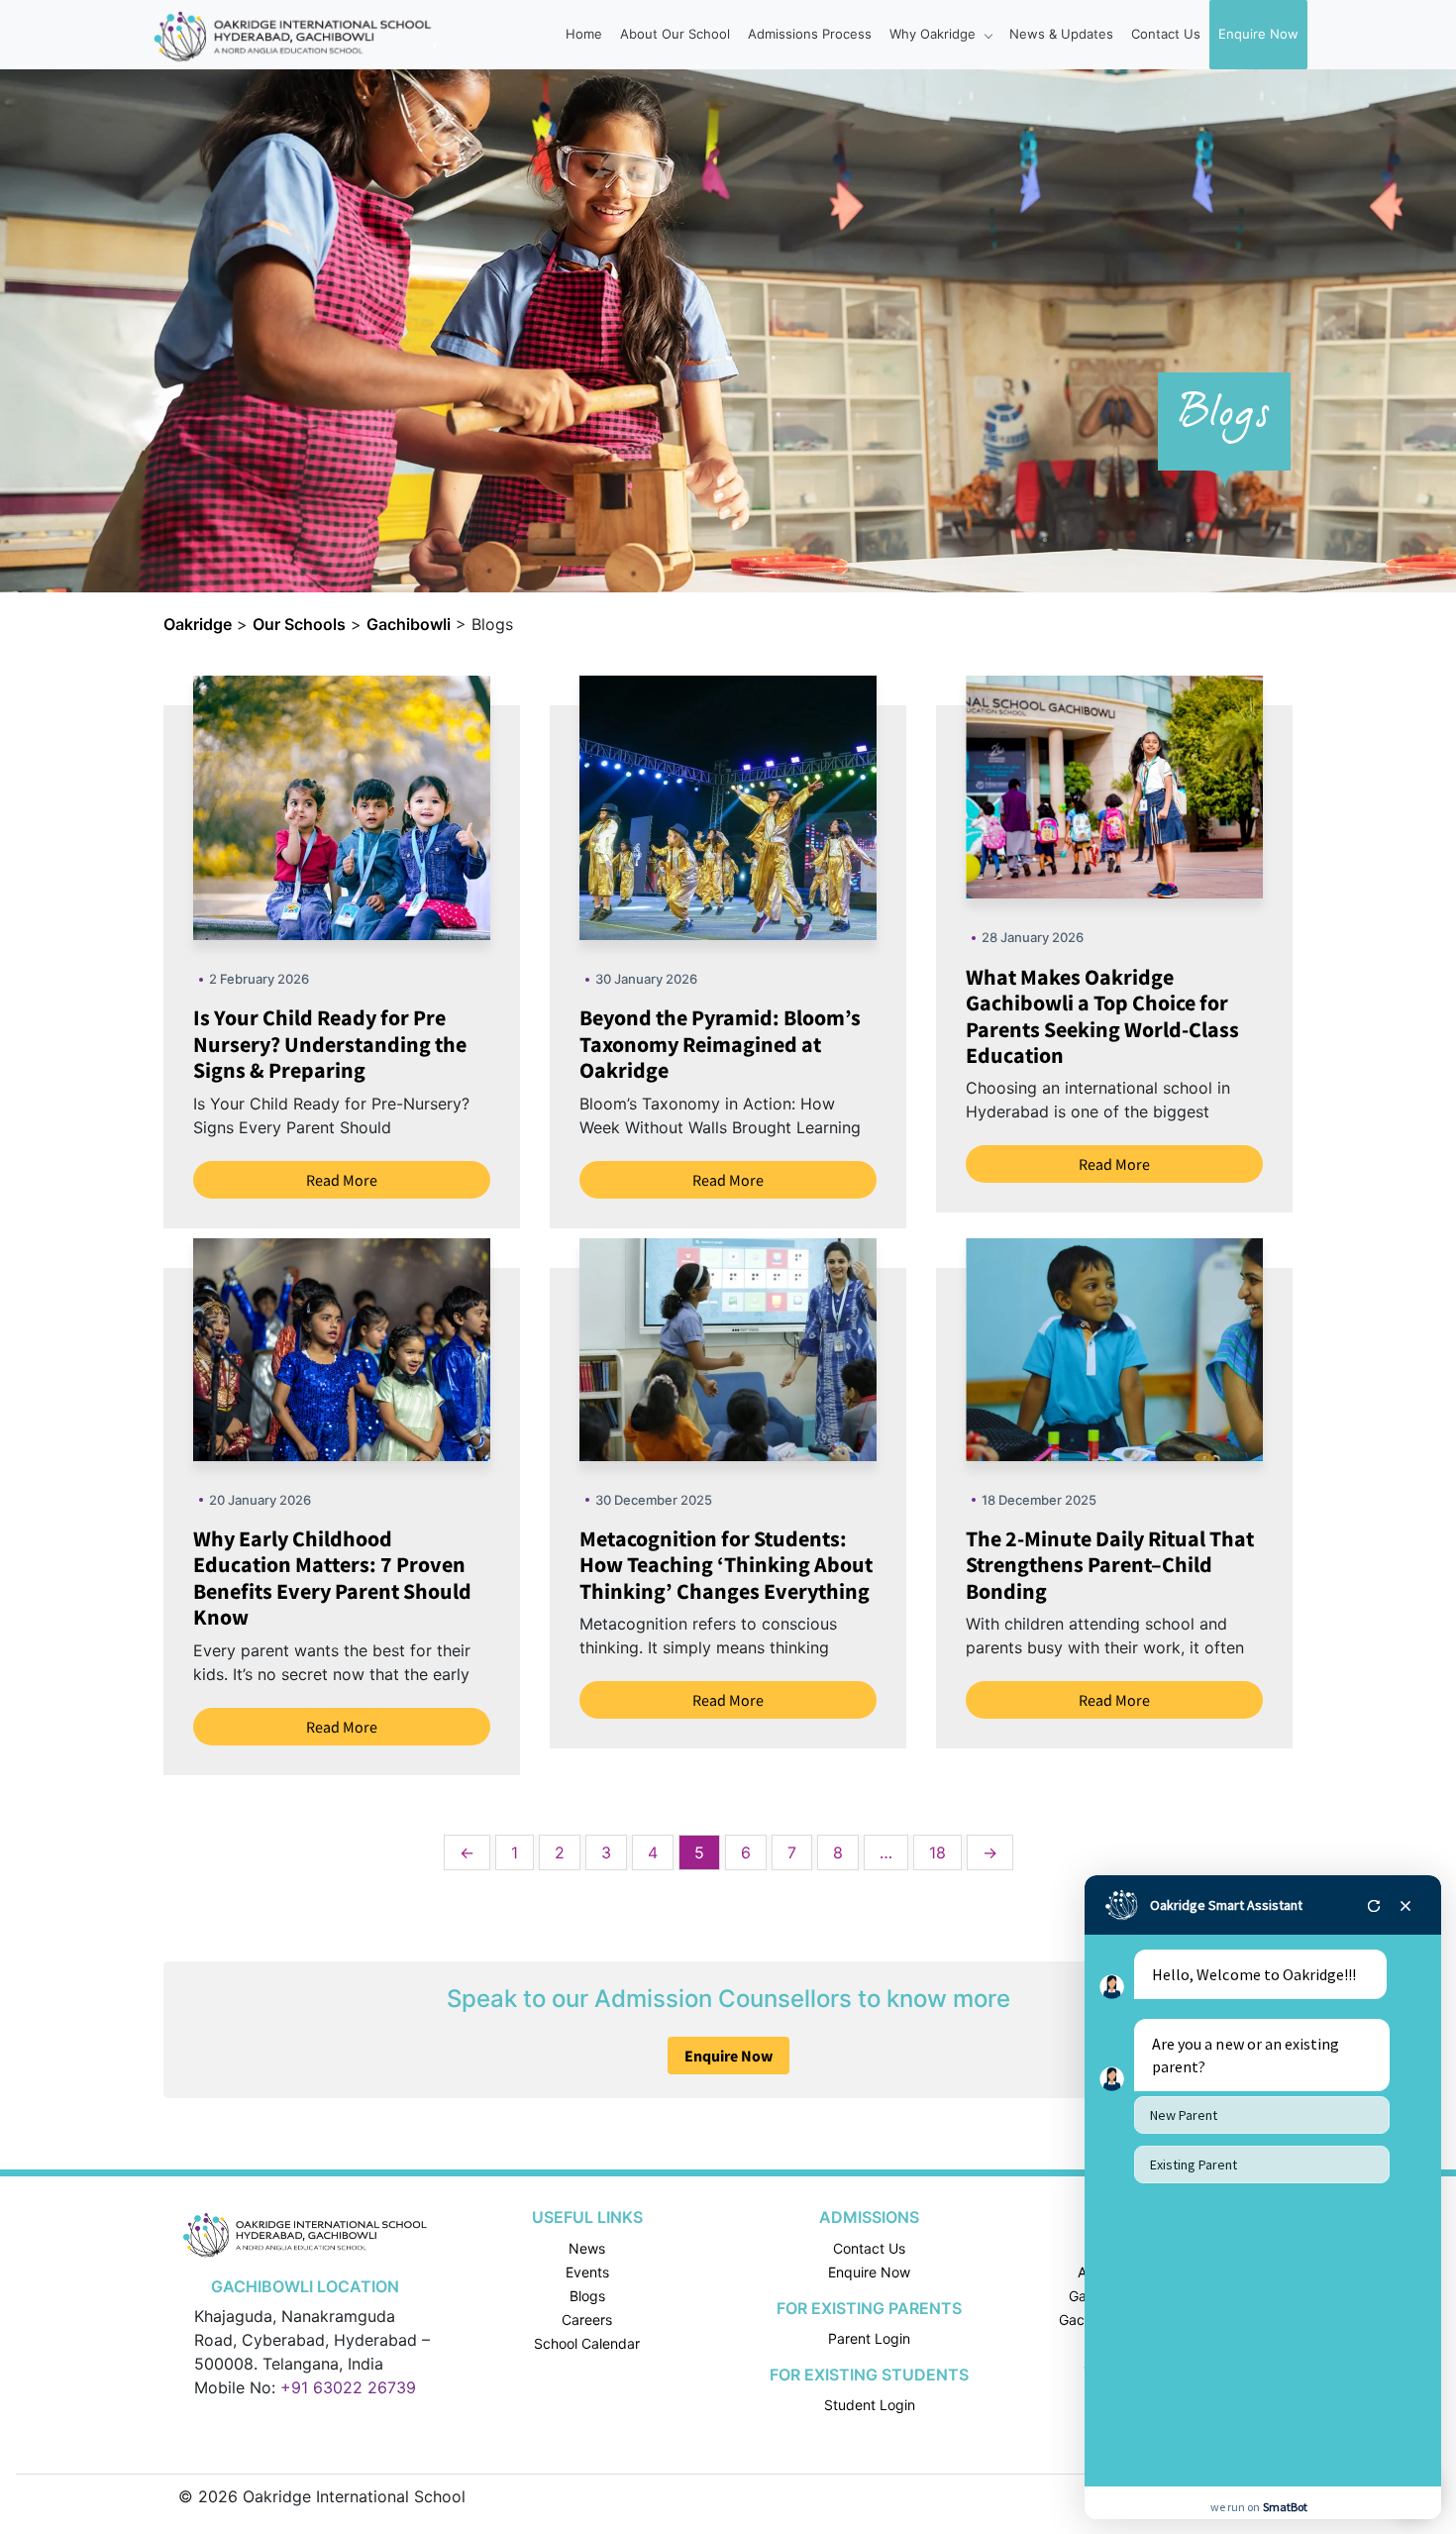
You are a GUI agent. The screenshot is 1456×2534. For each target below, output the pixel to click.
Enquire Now (1258, 34)
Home (584, 34)
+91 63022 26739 (348, 2387)
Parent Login (869, 2338)
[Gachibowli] (305, 2234)
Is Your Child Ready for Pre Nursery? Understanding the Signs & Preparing (330, 1044)
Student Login (870, 2405)
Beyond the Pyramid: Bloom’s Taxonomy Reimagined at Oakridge (720, 1044)
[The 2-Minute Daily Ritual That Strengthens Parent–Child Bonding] (1164, 1347)
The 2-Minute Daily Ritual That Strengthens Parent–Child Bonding (1110, 1565)
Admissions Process (810, 34)
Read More (342, 1180)
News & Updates (1061, 34)
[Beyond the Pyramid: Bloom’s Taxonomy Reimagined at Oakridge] (778, 806)
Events (587, 2272)
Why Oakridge (935, 34)
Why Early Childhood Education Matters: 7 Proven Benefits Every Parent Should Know (332, 1578)
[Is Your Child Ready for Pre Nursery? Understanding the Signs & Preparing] (391, 806)
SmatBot (1285, 2507)
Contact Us (1166, 34)
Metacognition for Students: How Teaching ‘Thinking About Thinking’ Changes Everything (726, 1565)
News (587, 2248)
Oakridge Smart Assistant (1226, 1905)
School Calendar (587, 2343)
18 (937, 1852)
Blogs (587, 2296)
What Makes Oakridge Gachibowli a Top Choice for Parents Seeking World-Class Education (1102, 1016)
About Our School (675, 34)
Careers (587, 2320)
